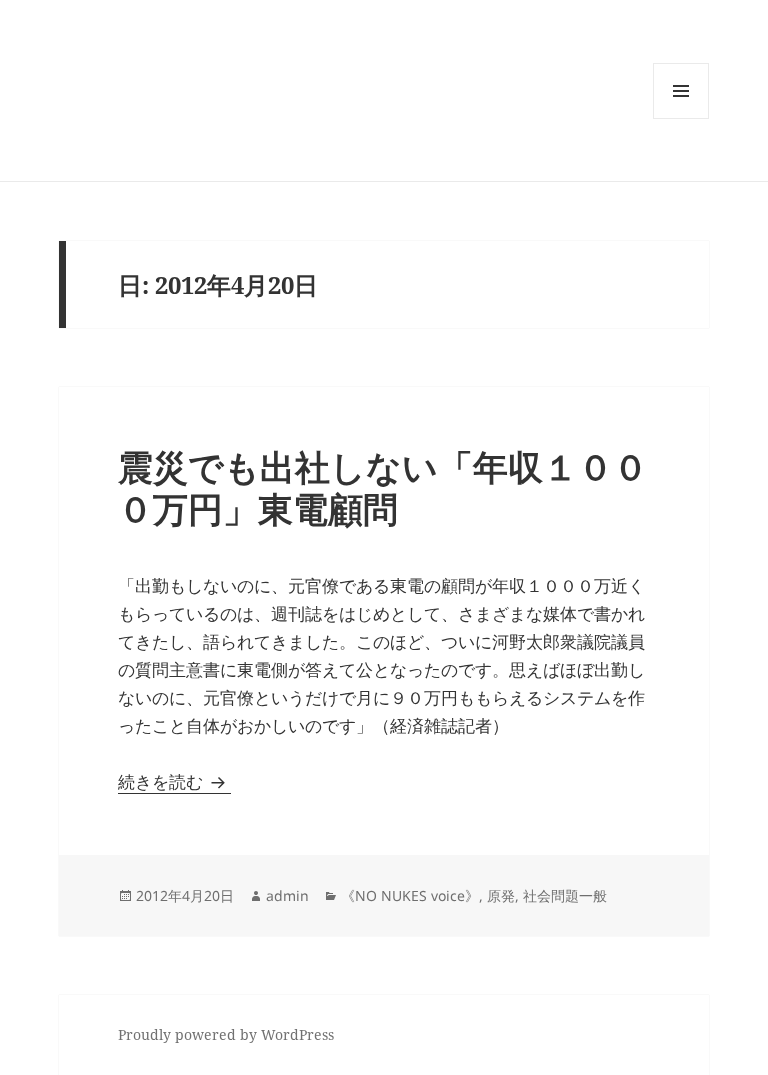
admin (287, 895)
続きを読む (174, 781)
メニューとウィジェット (681, 118)
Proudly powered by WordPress (226, 1034)
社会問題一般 (565, 895)
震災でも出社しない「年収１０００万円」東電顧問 (383, 487)
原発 (501, 895)
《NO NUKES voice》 (410, 895)
